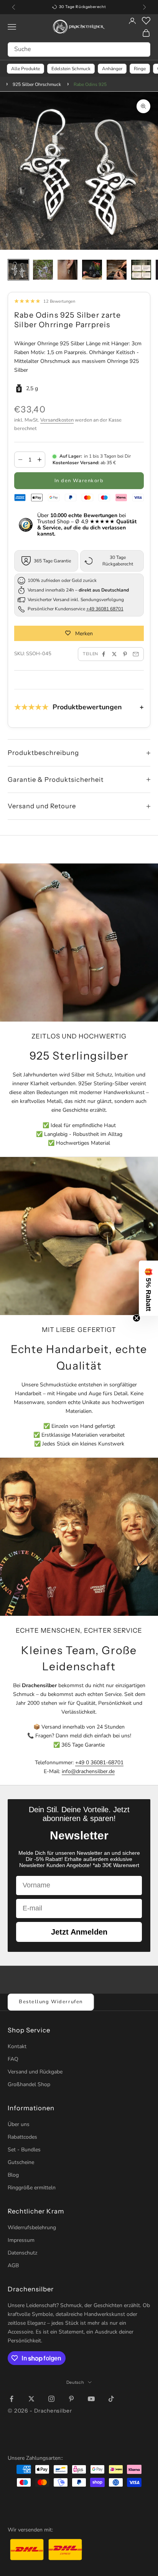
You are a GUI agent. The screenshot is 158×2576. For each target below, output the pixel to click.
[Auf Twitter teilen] (114, 654)
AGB (13, 2265)
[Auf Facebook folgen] (12, 2399)
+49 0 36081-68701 (99, 1763)
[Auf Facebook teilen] (104, 654)
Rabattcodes (22, 2137)
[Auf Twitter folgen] (31, 2399)
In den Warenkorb (79, 481)
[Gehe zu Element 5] (117, 270)
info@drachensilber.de (88, 1771)
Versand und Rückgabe (35, 2072)
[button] (148, 1288)
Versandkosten (57, 420)
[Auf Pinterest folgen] (71, 2399)
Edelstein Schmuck (71, 69)
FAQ (13, 2059)
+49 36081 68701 (105, 609)
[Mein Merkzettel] (146, 21)
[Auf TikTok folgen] (111, 2399)
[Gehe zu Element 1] (18, 270)
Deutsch (75, 2382)
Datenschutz (22, 2253)
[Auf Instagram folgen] (51, 2399)
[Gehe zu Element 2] (43, 270)
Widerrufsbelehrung (32, 2227)
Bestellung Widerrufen (51, 2002)
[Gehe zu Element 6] (141, 270)
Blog (13, 2175)
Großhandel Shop (29, 2084)
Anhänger (112, 69)
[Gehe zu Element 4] (92, 270)
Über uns (19, 2124)
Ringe (140, 69)
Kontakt (17, 2046)
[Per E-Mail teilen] (136, 654)
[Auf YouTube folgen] (91, 2399)
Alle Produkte (26, 69)
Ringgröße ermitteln (32, 2188)
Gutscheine (21, 2162)
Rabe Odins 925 (90, 84)
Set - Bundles (24, 2150)
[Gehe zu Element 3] (67, 270)
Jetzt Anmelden (79, 1932)
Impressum (21, 2240)
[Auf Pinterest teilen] (125, 654)
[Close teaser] (137, 1318)
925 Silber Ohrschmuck (37, 84)
